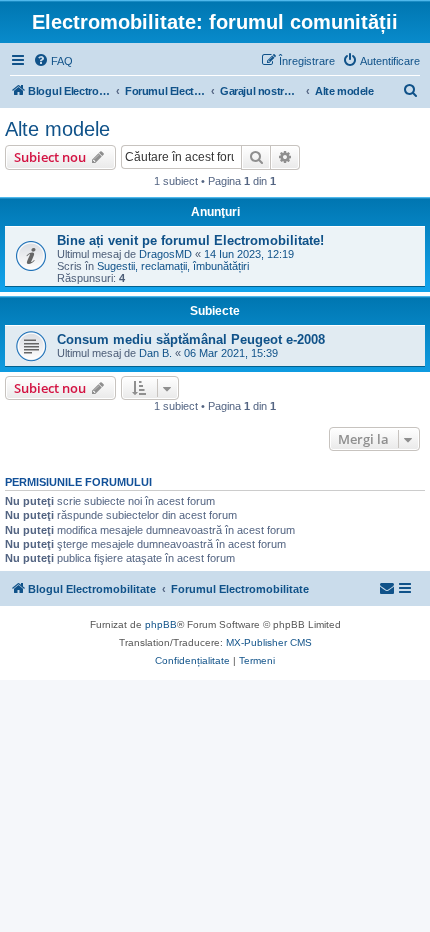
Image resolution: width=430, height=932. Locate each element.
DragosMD (165, 254)
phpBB (161, 624)
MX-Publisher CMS (269, 642)
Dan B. (155, 353)
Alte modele (57, 129)
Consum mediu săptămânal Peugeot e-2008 (191, 339)
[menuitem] (53, 61)
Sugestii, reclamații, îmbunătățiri (173, 266)
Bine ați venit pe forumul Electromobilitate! (190, 240)
